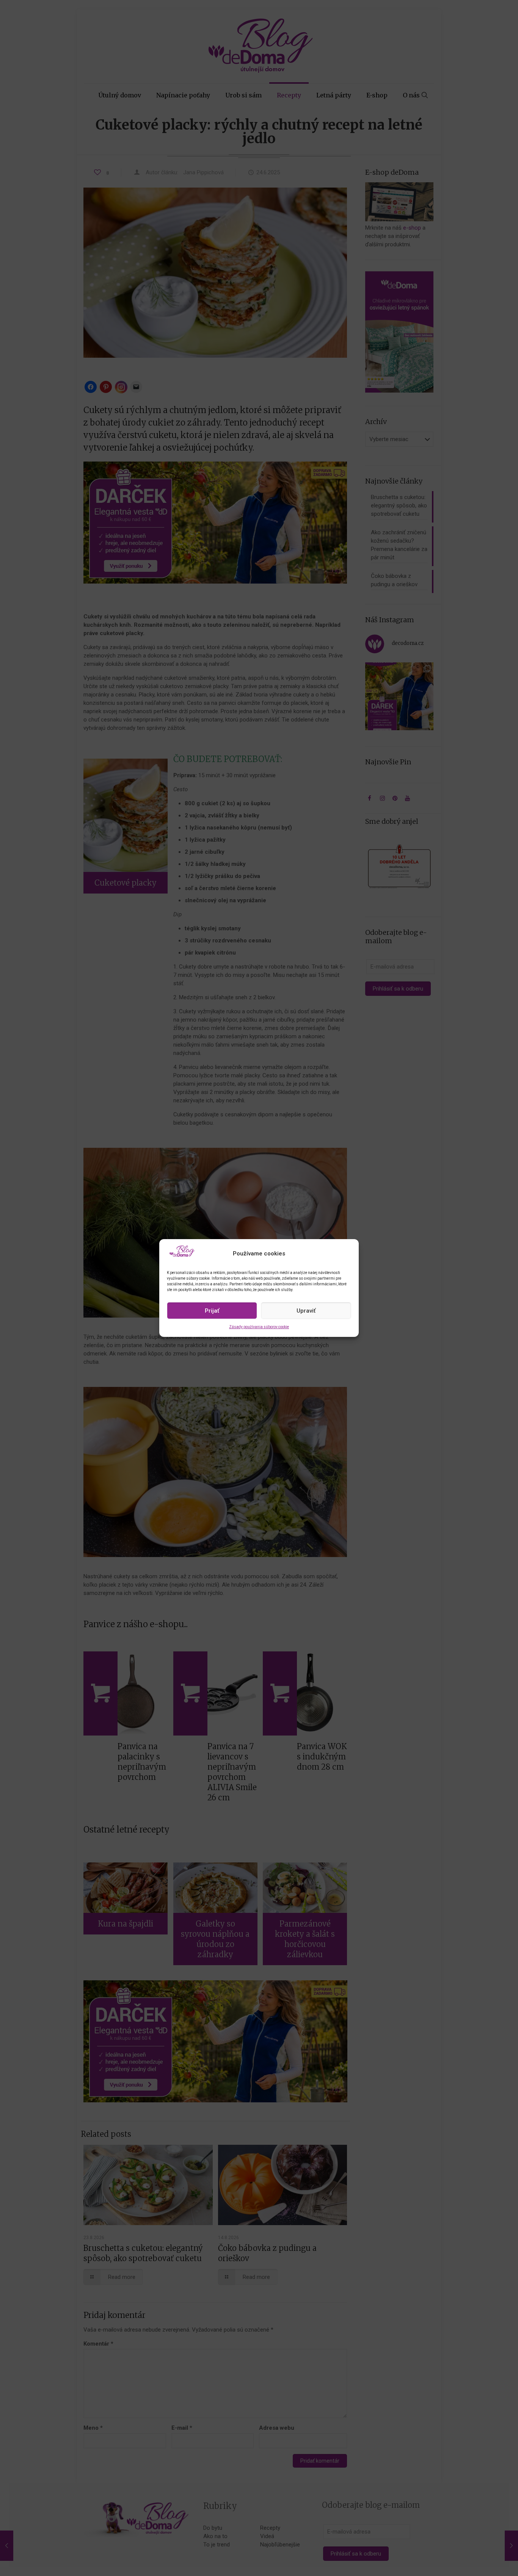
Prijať (212, 1311)
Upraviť (306, 1311)
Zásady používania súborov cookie (259, 1327)
